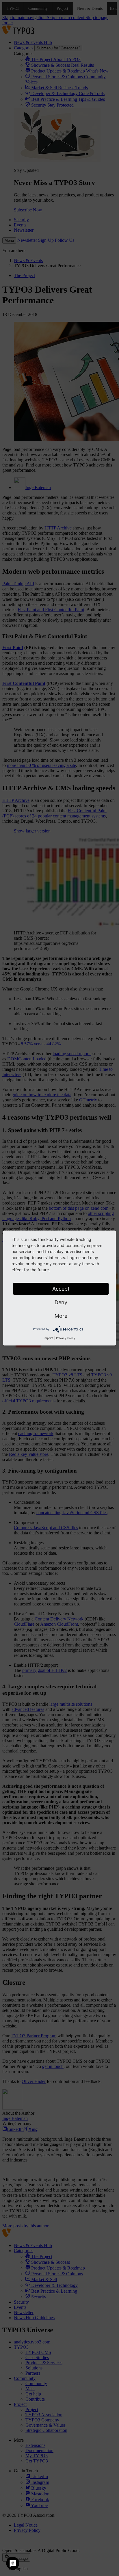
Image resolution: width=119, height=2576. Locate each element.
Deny (61, 1302)
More (61, 1316)
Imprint (49, 1338)
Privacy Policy (66, 1338)
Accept (61, 1289)
